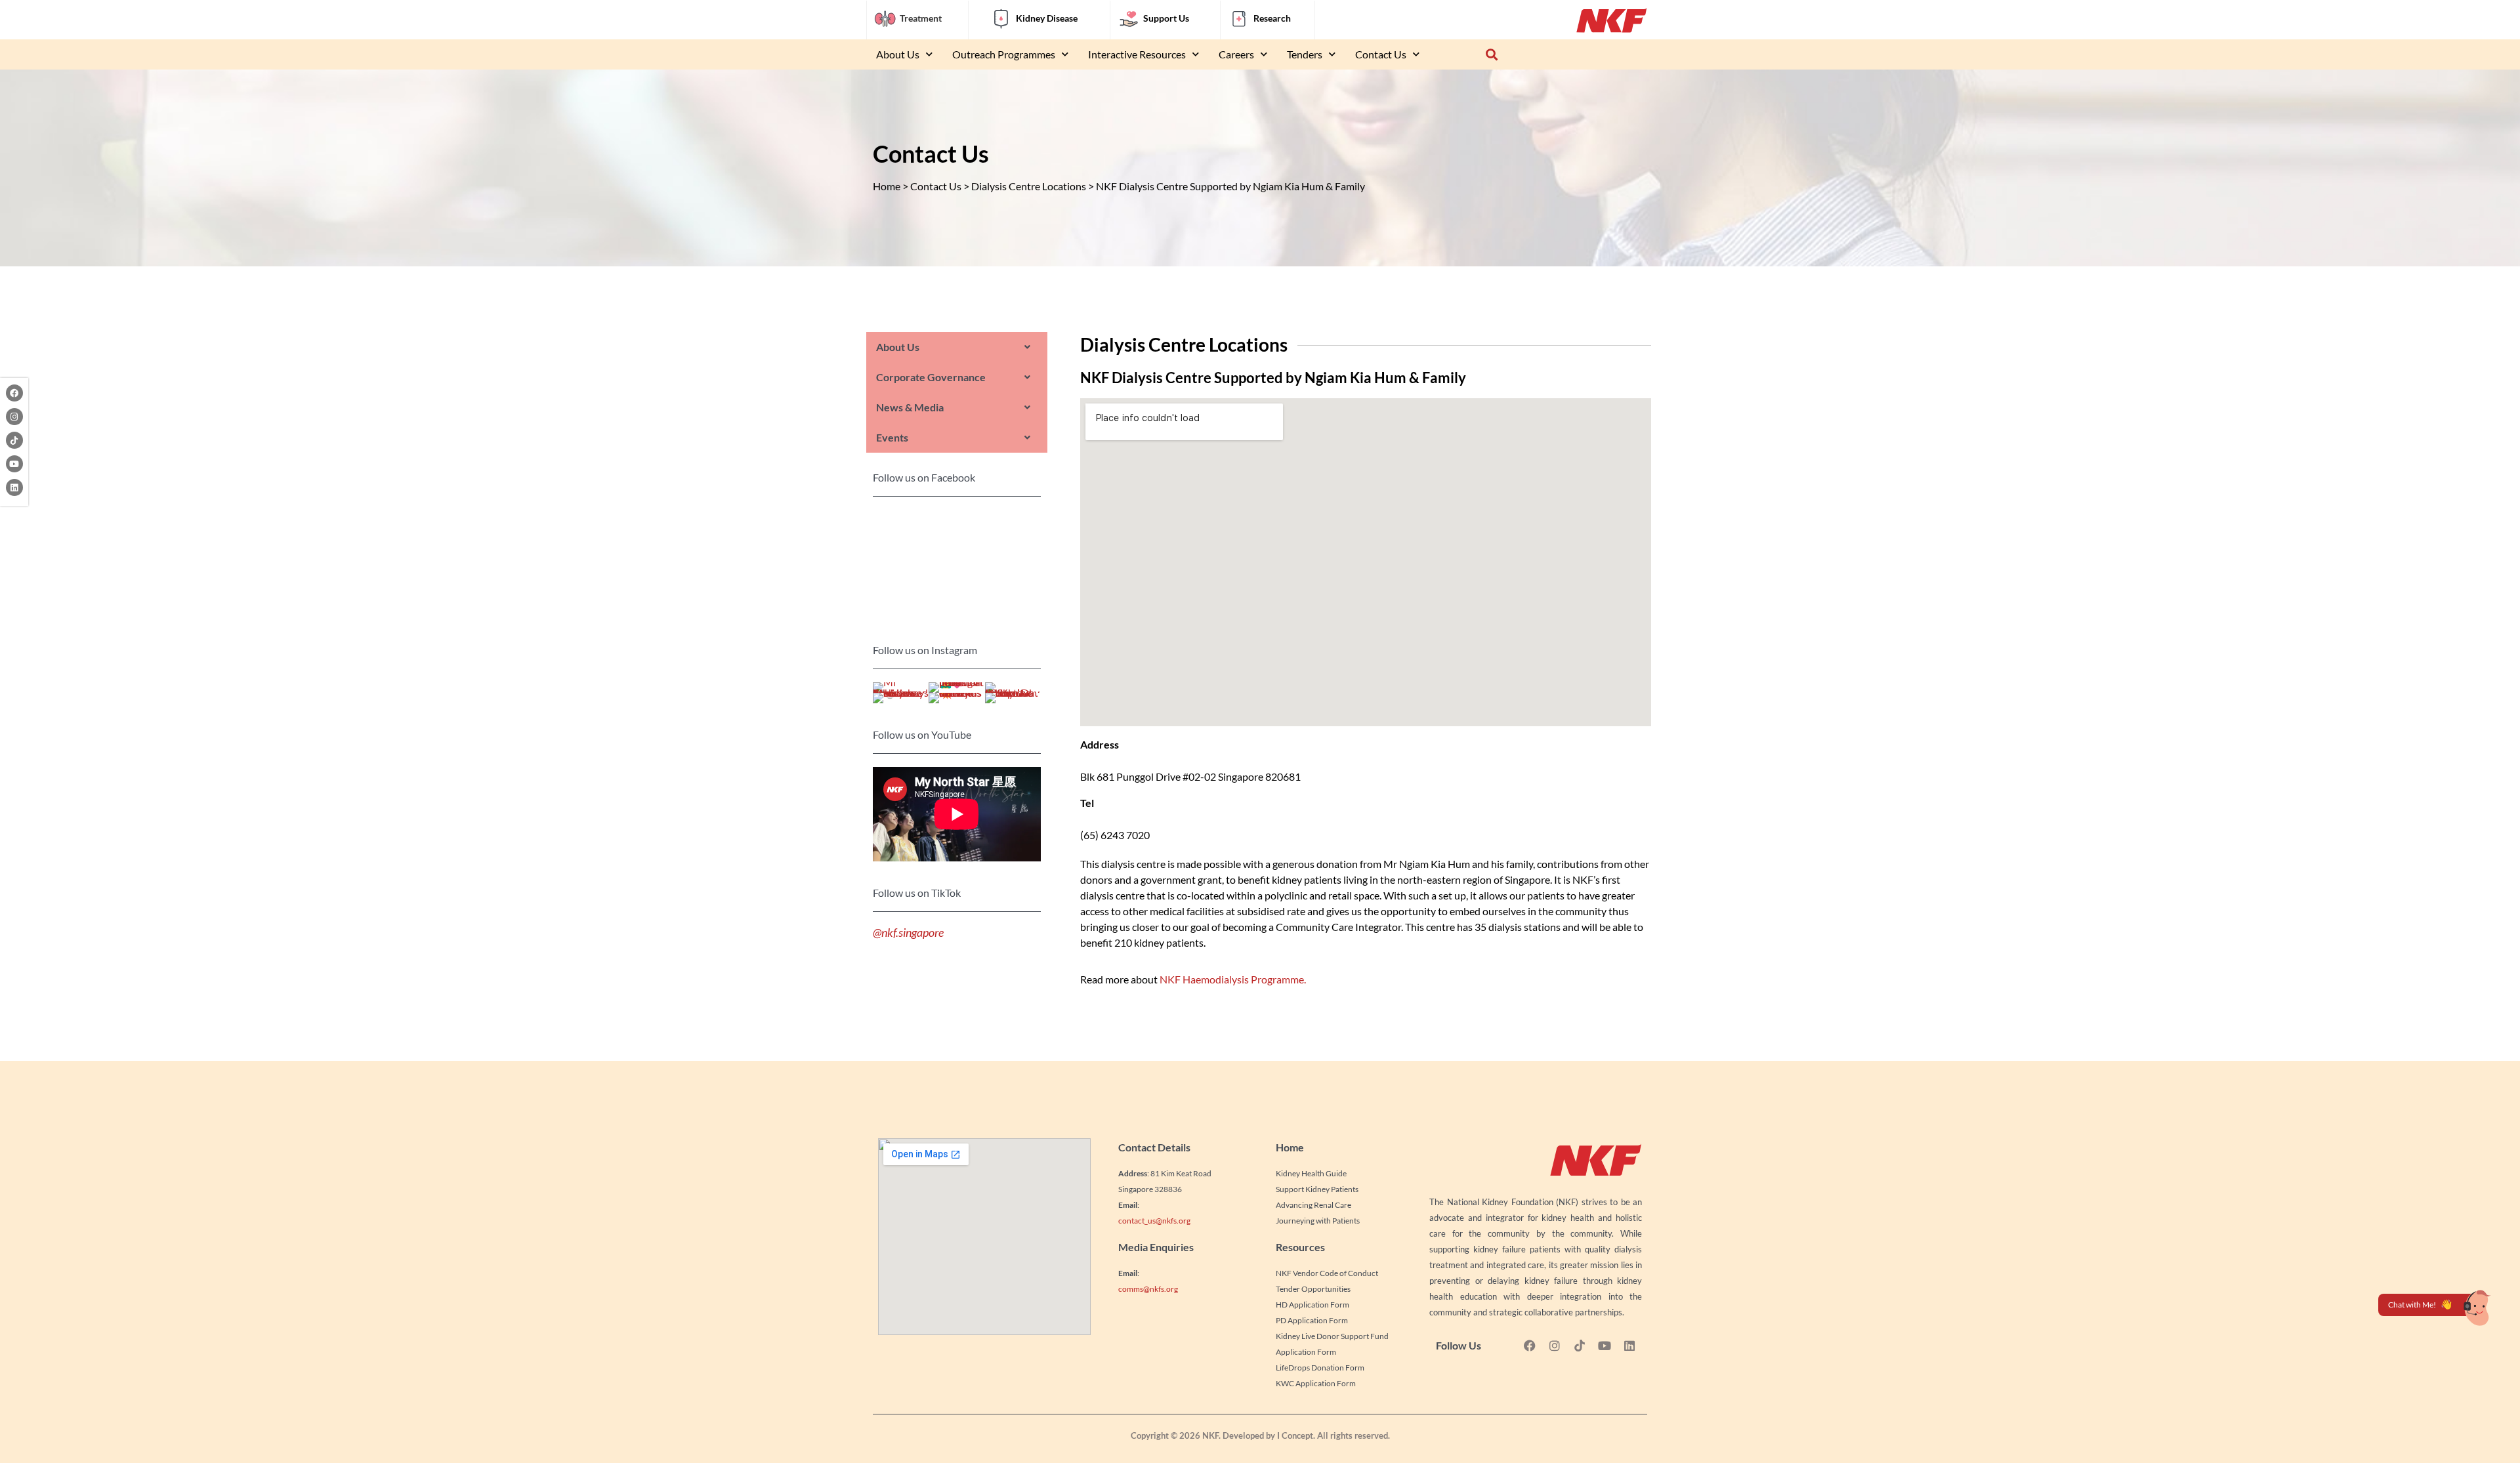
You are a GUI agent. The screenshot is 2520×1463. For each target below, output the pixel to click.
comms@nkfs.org (1148, 1289)
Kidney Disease (1047, 18)
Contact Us (1381, 54)
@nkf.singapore (908, 933)
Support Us (1166, 18)
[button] (1491, 55)
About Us (898, 54)
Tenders (1305, 54)
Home (887, 186)
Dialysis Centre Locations (1029, 186)
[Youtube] (14, 464)
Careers (1236, 54)
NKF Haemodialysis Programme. (1233, 979)
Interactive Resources (1137, 54)
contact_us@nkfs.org (1154, 1221)
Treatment (921, 18)
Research (1272, 18)
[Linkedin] (14, 487)
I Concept (1295, 1435)
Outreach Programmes (1004, 54)
